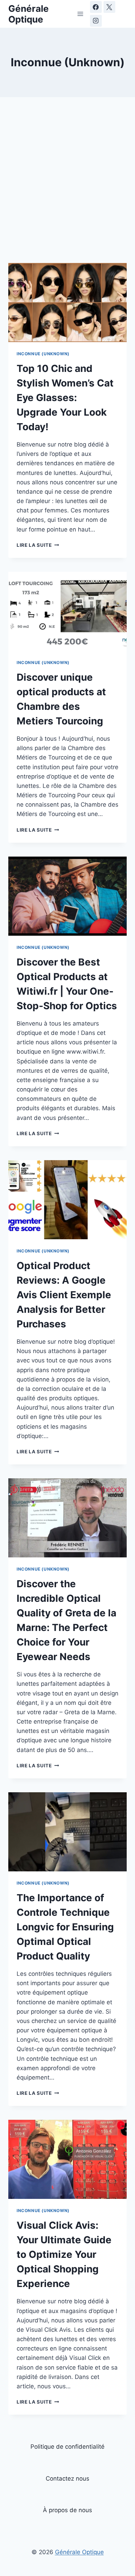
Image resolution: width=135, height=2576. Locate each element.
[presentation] (67, 303)
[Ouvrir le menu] (80, 14)
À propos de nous (67, 2510)
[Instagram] (96, 21)
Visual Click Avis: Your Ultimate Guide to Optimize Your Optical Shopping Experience (64, 2254)
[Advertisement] (67, 179)
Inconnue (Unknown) (43, 354)
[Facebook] (96, 7)
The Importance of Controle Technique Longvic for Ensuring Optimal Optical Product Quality (65, 1927)
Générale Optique (79, 2552)
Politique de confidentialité (67, 2447)
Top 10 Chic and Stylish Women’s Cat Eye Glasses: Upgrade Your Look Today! (65, 398)
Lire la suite (38, 545)
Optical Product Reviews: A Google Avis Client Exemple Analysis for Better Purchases (64, 1295)
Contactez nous (67, 2479)
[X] (109, 7)
